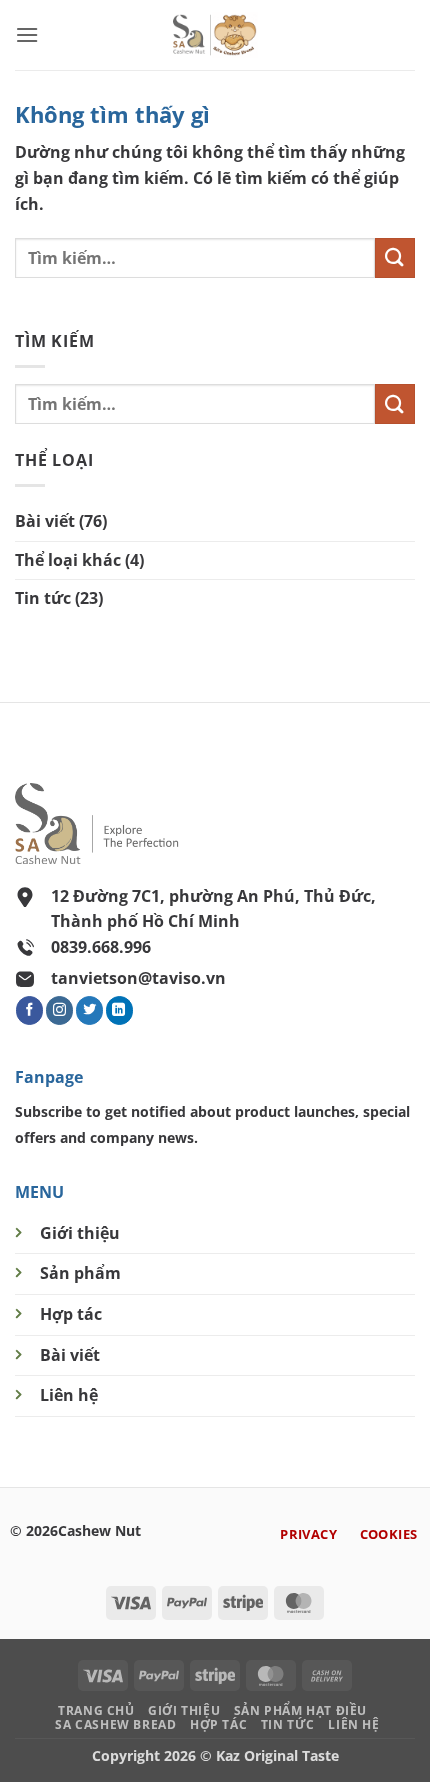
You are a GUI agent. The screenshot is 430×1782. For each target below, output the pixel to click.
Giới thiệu (80, 1233)
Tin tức (43, 598)
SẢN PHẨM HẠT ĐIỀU (300, 1710)
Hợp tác (71, 1314)
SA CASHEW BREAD (115, 1724)
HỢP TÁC (218, 1724)
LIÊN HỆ (353, 1724)
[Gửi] (395, 257)
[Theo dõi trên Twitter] (89, 1010)
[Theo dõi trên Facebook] (29, 1010)
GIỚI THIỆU (184, 1710)
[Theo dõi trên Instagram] (59, 1010)
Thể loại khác (68, 560)
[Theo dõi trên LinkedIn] (119, 1010)
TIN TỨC (288, 1724)
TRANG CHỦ (96, 1710)
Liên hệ (69, 1395)
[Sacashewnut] (215, 35)
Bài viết (45, 521)
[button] (27, 34)
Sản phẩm (80, 1273)
